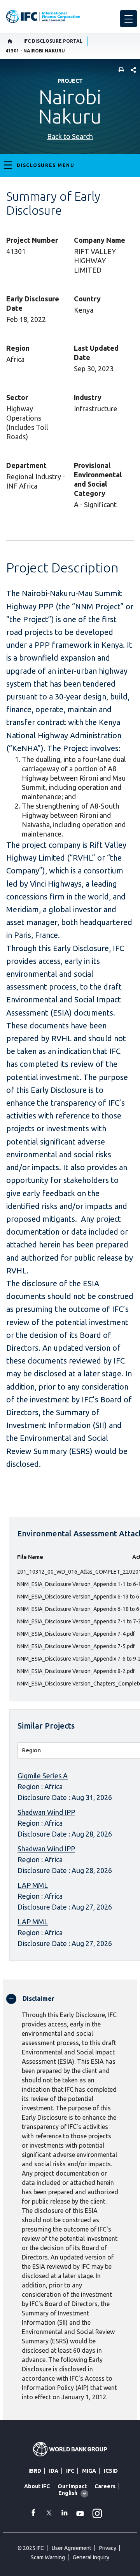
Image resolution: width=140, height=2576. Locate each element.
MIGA (89, 2471)
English (68, 2493)
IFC (70, 2471)
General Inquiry (91, 2557)
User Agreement (72, 2548)
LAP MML (33, 1885)
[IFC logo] (43, 17)
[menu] (129, 19)
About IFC (37, 2486)
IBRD (35, 2471)
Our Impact (72, 2486)
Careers (105, 2486)
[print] (119, 70)
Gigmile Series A (43, 1776)
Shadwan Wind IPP (46, 1812)
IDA (54, 2471)
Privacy (108, 2548)
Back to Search (70, 136)
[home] (10, 41)
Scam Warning (48, 2557)
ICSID (111, 2471)
